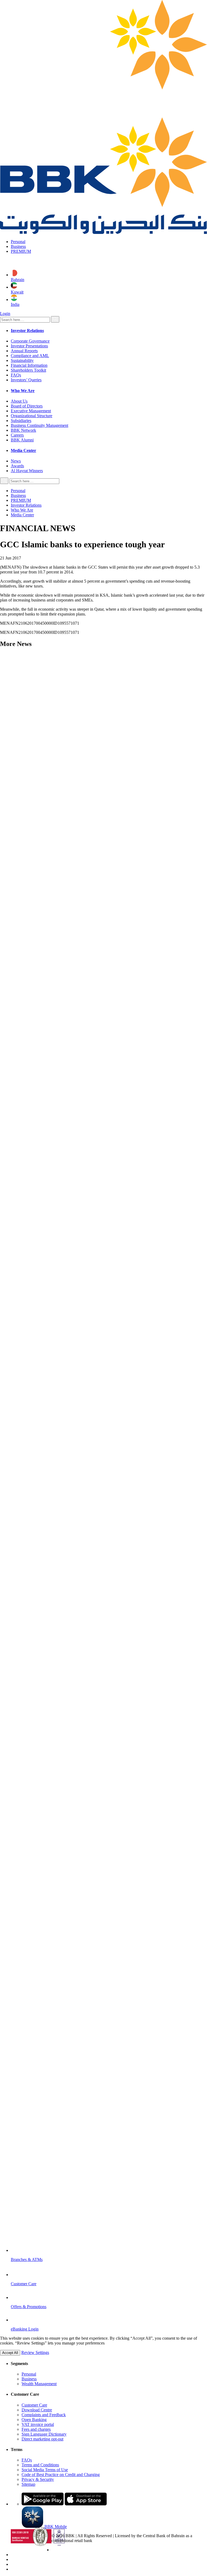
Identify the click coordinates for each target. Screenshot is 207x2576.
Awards (17, 466)
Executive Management (31, 411)
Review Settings (35, 2352)
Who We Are (22, 510)
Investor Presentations (29, 346)
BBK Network (23, 430)
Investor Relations (26, 505)
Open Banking (34, 2420)
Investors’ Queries (26, 380)
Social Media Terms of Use (45, 2470)
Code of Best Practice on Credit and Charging (61, 2475)
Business (18, 246)
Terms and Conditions (40, 2465)
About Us (19, 401)
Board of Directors (27, 406)
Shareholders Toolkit (28, 370)
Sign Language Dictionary (44, 2434)
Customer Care (34, 2405)
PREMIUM (21, 251)
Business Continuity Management (39, 425)
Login (5, 314)
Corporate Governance (30, 341)
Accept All (10, 2353)
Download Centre (37, 2410)
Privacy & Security (38, 2479)
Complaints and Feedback (44, 2415)
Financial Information (29, 365)
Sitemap (28, 2484)
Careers (17, 435)
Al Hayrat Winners (27, 471)
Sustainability (22, 360)
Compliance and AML (30, 356)
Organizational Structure (32, 416)
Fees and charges (36, 2429)
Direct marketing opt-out (42, 2439)
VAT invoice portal (38, 2424)
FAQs (16, 375)
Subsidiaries (21, 421)
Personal (18, 242)
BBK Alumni (22, 440)
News (16, 461)
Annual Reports (24, 351)
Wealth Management (39, 2384)
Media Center (22, 515)
